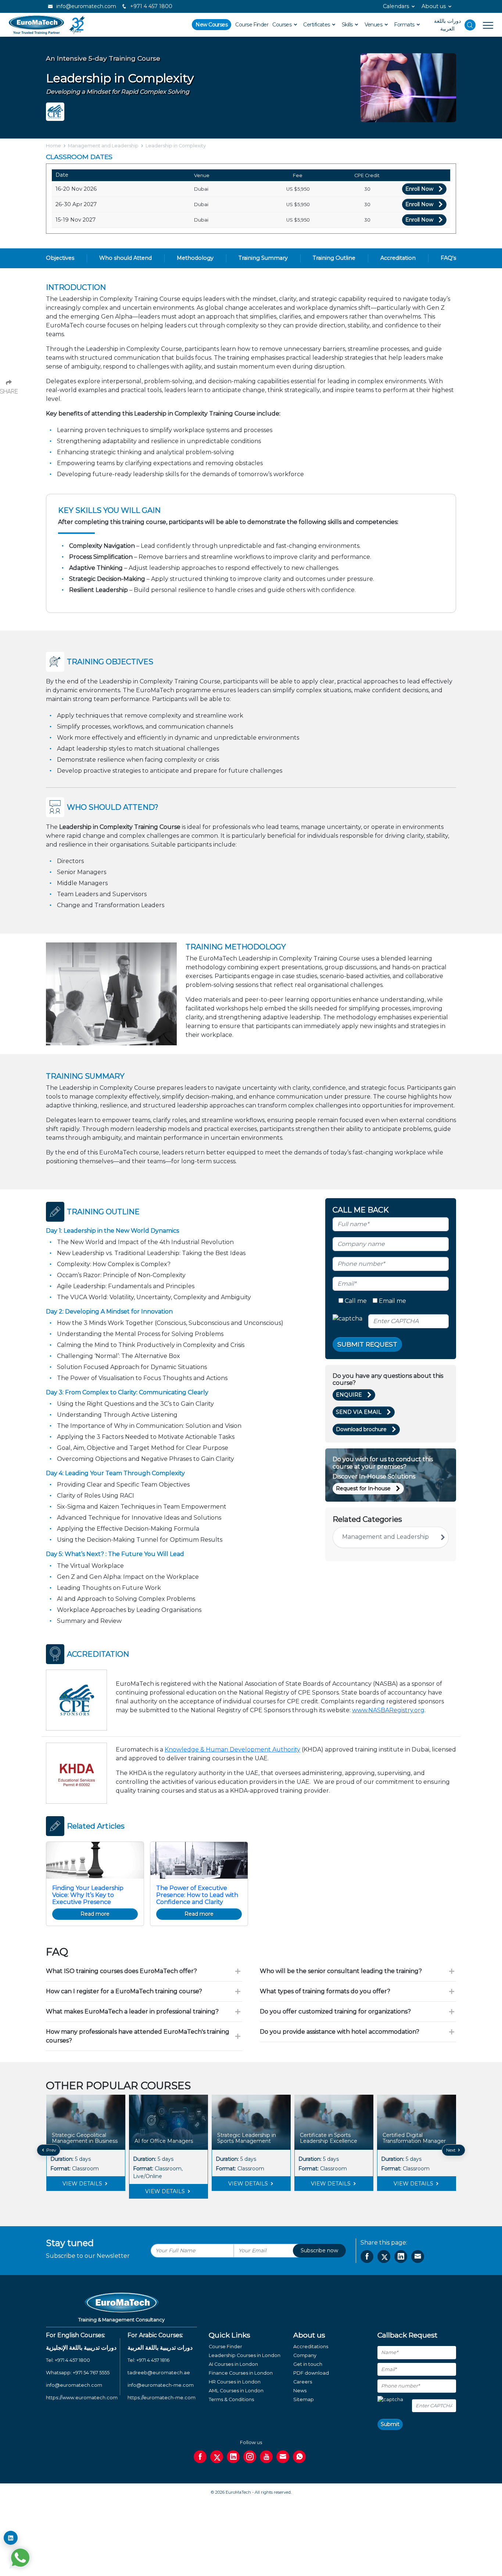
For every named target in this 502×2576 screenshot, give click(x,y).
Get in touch (308, 2364)
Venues (374, 25)
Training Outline (334, 258)
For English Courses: (76, 2335)
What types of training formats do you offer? (325, 1991)
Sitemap (304, 2399)
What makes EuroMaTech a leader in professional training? (132, 2011)
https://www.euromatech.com (82, 2398)
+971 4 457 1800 (150, 6)
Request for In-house (363, 1488)
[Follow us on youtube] (266, 2457)
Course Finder (252, 25)
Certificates (317, 25)
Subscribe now (319, 2250)
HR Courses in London (235, 2382)
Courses (283, 25)
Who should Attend (125, 258)
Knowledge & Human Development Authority (232, 1749)
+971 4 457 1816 (153, 2360)
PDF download (311, 2373)
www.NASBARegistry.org (388, 1710)
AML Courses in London (236, 2391)
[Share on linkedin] (401, 2257)
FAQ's (448, 258)
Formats (405, 25)
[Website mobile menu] (484, 25)
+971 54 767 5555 (91, 2373)
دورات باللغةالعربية (447, 25)
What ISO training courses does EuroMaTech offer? (121, 1971)
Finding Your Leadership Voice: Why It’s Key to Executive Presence (88, 1895)
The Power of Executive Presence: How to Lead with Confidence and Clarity (197, 1895)
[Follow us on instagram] (250, 2457)
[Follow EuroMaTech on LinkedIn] (11, 2538)
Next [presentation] (451, 2150)
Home (53, 146)
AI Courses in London (233, 2364)
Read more (95, 1914)
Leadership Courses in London (245, 2355)
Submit (390, 2424)
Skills (348, 25)
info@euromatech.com (85, 6)
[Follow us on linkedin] (233, 2457)
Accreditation (398, 258)
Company (305, 2355)
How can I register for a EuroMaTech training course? (124, 1991)
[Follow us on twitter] (217, 2457)
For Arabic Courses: (155, 2335)
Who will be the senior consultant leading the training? (341, 1971)
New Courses (211, 25)
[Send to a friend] (418, 2257)
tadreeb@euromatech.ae (159, 2373)
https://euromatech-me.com (162, 2398)
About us (434, 6)
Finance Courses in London (241, 2373)
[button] (245, 2204)
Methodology (195, 258)
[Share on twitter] (384, 2257)
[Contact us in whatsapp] (299, 2457)
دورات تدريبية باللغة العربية (160, 2348)
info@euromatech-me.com (161, 2385)
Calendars (396, 6)
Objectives (60, 258)
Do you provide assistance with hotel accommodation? (340, 2032)
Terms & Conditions (231, 2399)
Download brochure (361, 1429)
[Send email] (283, 2457)
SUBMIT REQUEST (367, 1344)
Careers (303, 2382)
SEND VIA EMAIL (359, 1412)
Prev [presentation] (51, 2150)
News (300, 2391)
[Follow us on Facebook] (200, 2457)
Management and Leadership (103, 146)
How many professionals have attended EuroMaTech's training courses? (138, 2036)
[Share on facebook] (367, 2257)
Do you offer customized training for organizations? (335, 2011)
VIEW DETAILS (83, 2184)
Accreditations (311, 2347)
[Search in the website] (470, 25)
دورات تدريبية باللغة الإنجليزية (81, 2348)
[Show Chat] (20, 2558)
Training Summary (263, 258)
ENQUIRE (349, 1395)
